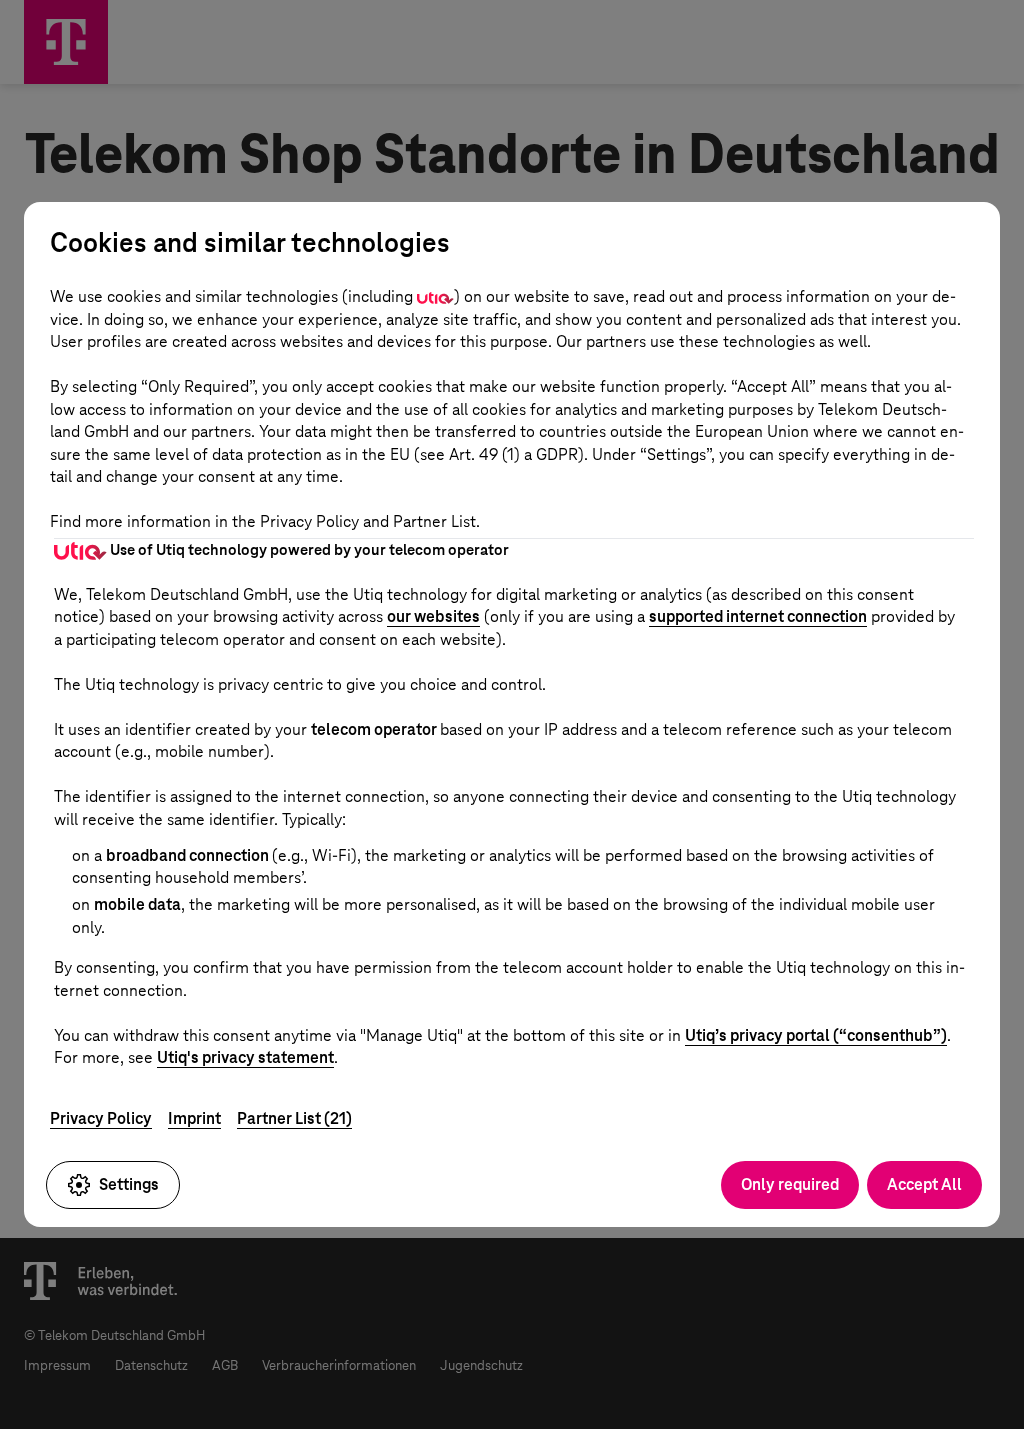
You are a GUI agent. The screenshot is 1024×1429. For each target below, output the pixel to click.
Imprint (194, 1118)
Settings (129, 1184)
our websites (433, 616)
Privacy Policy (101, 1118)
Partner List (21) (294, 1118)
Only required (790, 1184)
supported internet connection (758, 616)
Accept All (924, 1184)
